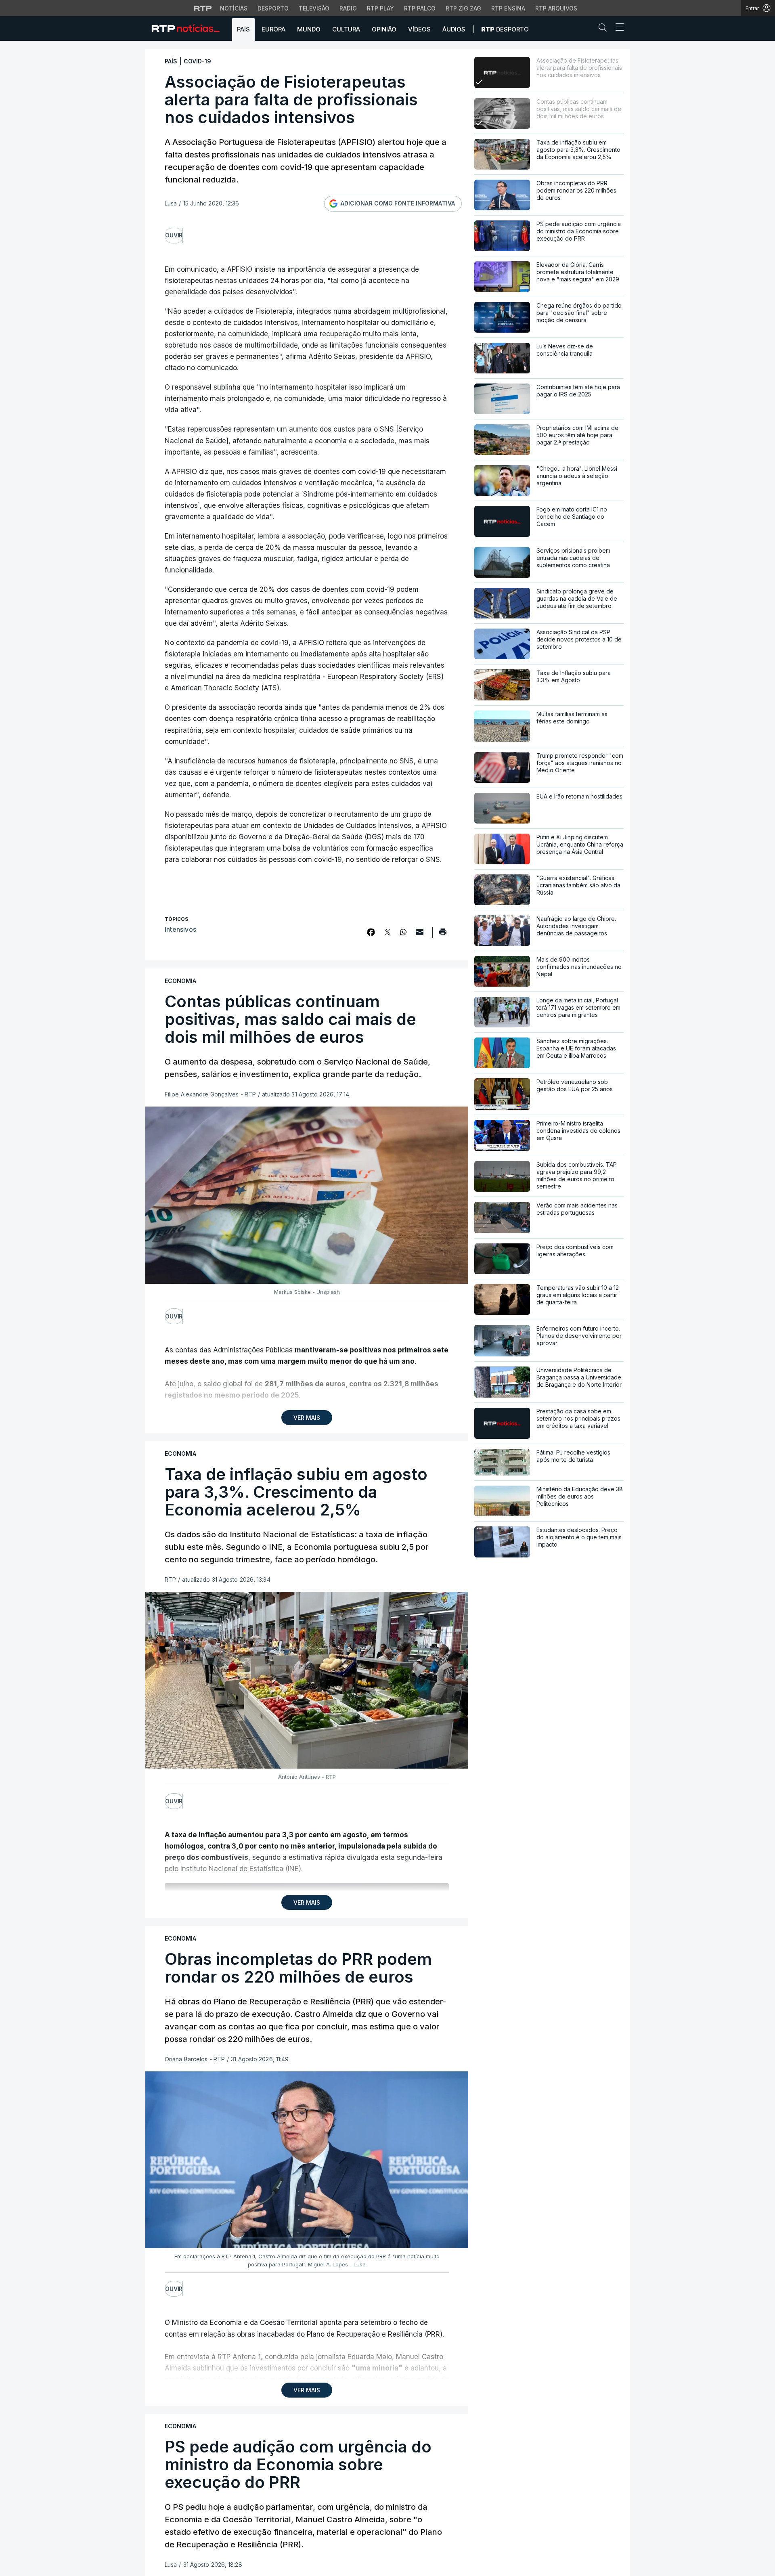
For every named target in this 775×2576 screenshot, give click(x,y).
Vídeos (419, 29)
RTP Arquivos (556, 8)
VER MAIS (307, 1418)
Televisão (314, 8)
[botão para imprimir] (443, 935)
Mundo (309, 29)
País (243, 29)
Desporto (273, 8)
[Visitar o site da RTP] (203, 8)
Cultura (346, 29)
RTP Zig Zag (463, 8)
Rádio (348, 8)
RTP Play (380, 8)
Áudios (454, 29)
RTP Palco (420, 8)
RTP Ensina (508, 8)
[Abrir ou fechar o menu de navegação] (617, 28)
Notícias (234, 8)
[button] (605, 29)
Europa (273, 29)
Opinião (384, 29)
